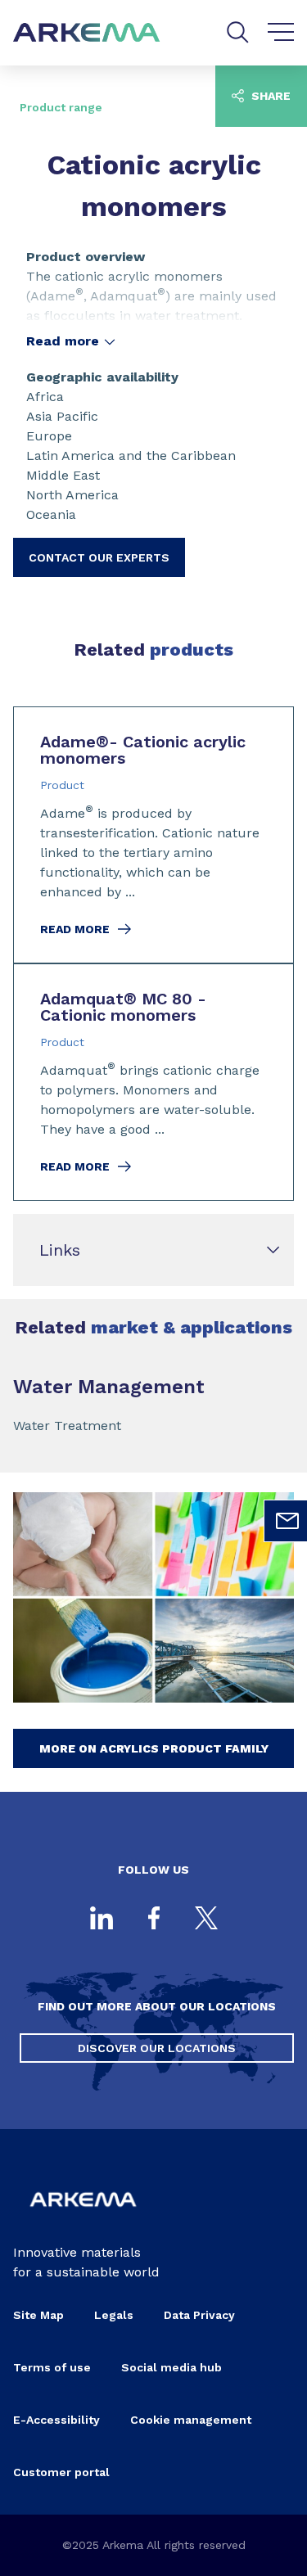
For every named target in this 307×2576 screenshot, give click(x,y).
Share (269, 96)
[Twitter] (206, 1920)
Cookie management (191, 2420)
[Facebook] (154, 1920)
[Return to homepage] (87, 33)
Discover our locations (157, 2048)
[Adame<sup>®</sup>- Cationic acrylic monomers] (153, 835)
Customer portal (61, 2472)
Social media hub (172, 2367)
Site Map (38, 2315)
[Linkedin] (102, 1920)
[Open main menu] (281, 33)
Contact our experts (99, 557)
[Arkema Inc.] (83, 2216)
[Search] (238, 32)
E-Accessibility (56, 2420)
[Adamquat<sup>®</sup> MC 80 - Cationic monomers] (153, 1082)
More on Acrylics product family (154, 1748)
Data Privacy (199, 2315)
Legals (114, 2315)
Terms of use (52, 2367)
